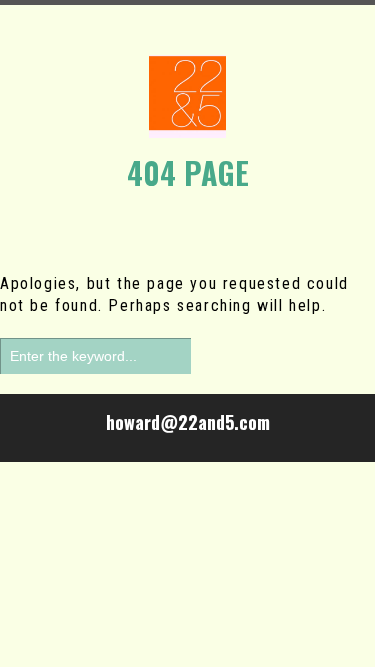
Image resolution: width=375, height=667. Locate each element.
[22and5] (187, 96)
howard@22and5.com (188, 422)
